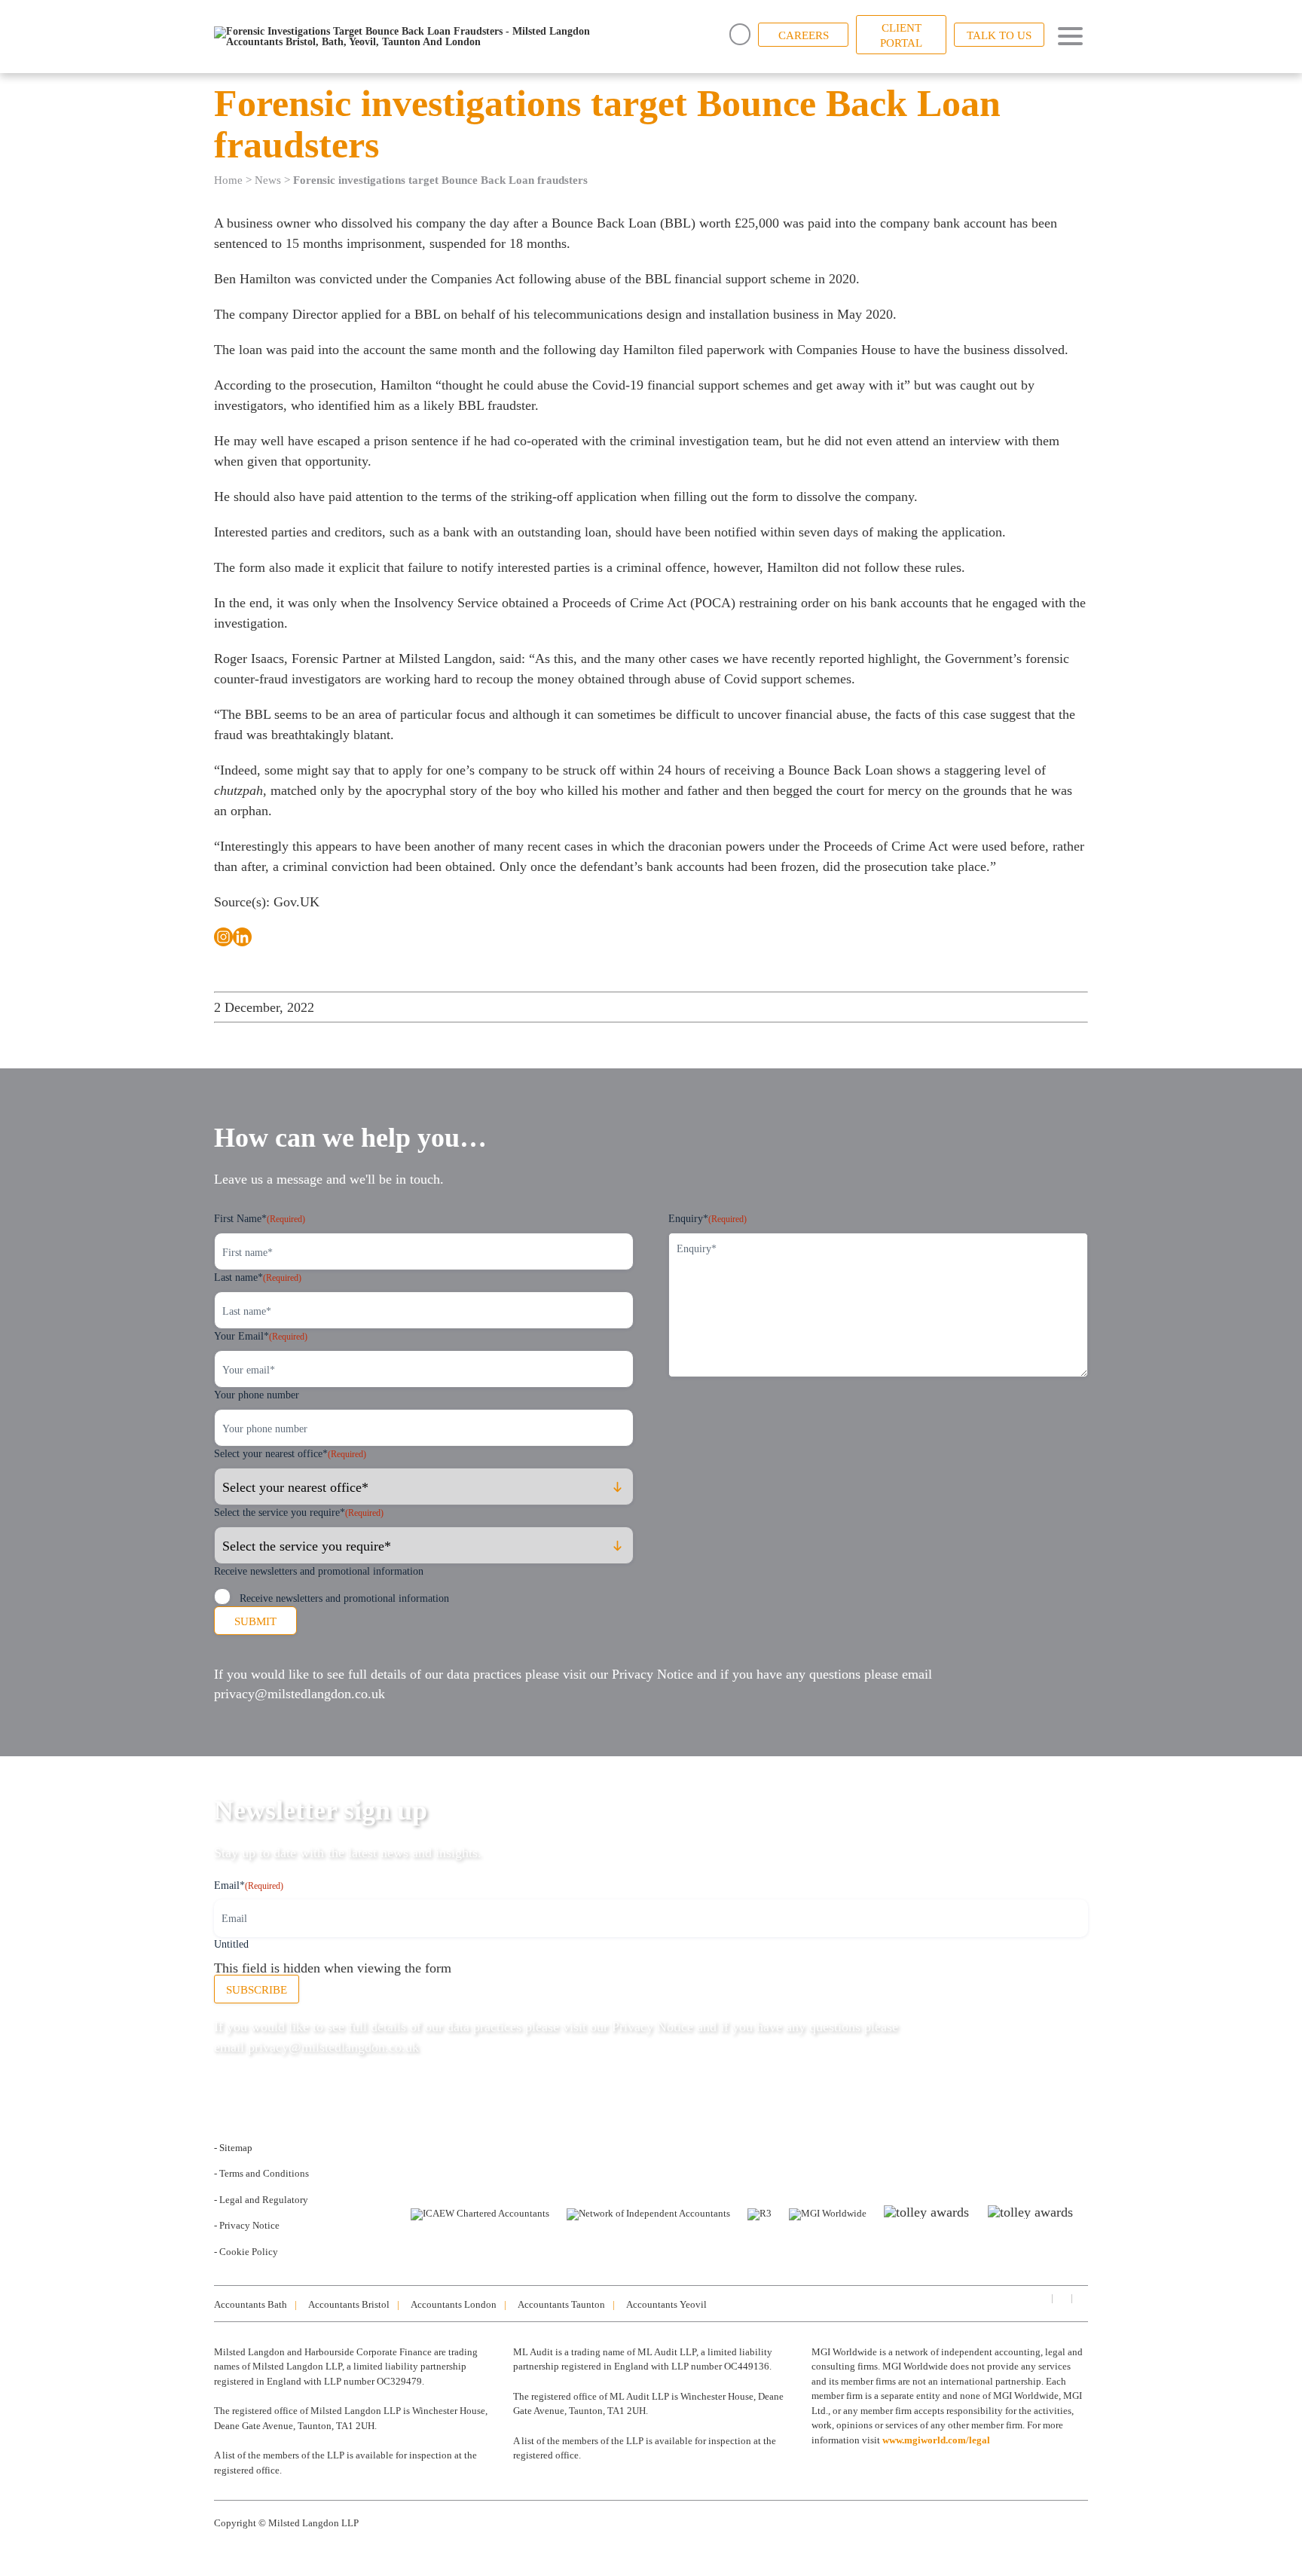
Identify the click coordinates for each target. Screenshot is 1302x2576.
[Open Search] (740, 34)
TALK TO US (999, 35)
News (268, 180)
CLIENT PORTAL (901, 35)
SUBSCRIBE (257, 1990)
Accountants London (454, 2304)
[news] (1080, 2298)
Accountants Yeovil (666, 2304)
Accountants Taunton (561, 2304)
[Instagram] (223, 937)
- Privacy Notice (247, 2225)
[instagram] (1061, 2298)
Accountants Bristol (349, 2304)
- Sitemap (233, 2148)
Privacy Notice (653, 1674)
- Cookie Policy (246, 2252)
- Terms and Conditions (261, 2173)
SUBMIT (255, 1621)
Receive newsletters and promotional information (344, 1598)
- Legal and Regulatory (261, 2200)
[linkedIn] (1041, 2298)
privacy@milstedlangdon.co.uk (300, 1694)
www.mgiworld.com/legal (936, 2440)
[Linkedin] (242, 937)
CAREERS (804, 35)
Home (228, 180)
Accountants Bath (251, 2304)
